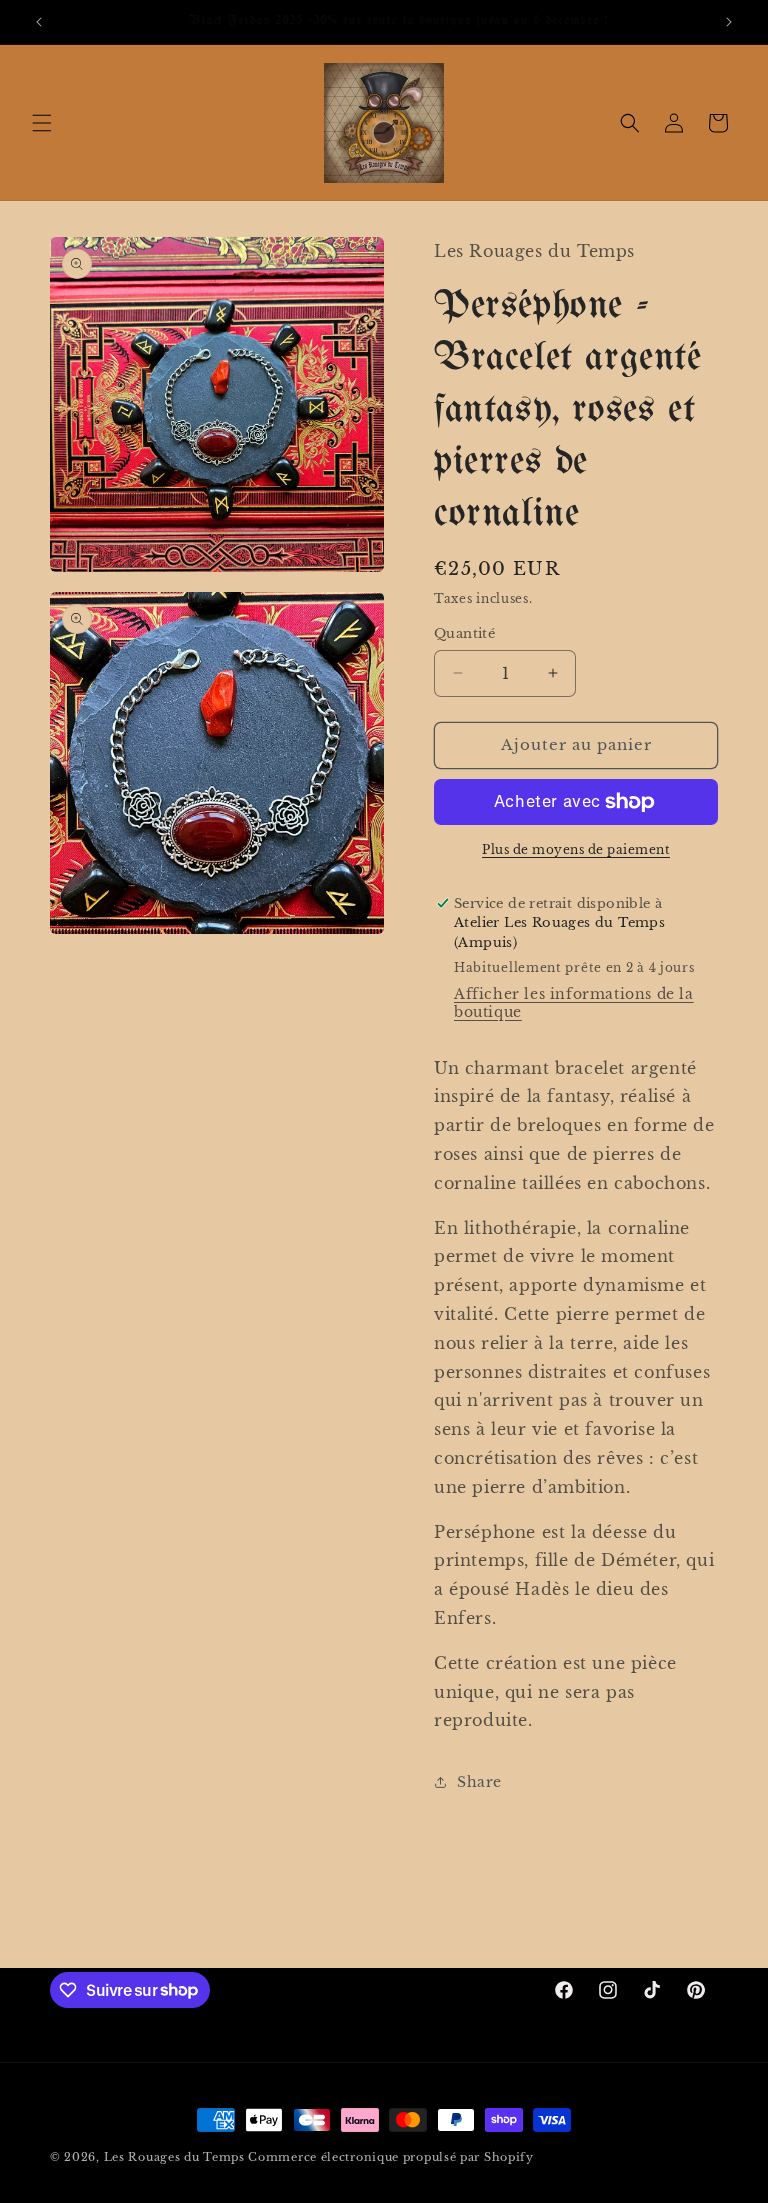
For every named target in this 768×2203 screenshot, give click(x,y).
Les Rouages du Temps (174, 2157)
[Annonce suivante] (729, 22)
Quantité (464, 633)
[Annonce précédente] (39, 22)
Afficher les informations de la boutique (574, 1003)
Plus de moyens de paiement (576, 849)
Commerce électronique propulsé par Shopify (390, 2157)
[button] (42, 123)
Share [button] (479, 1782)
